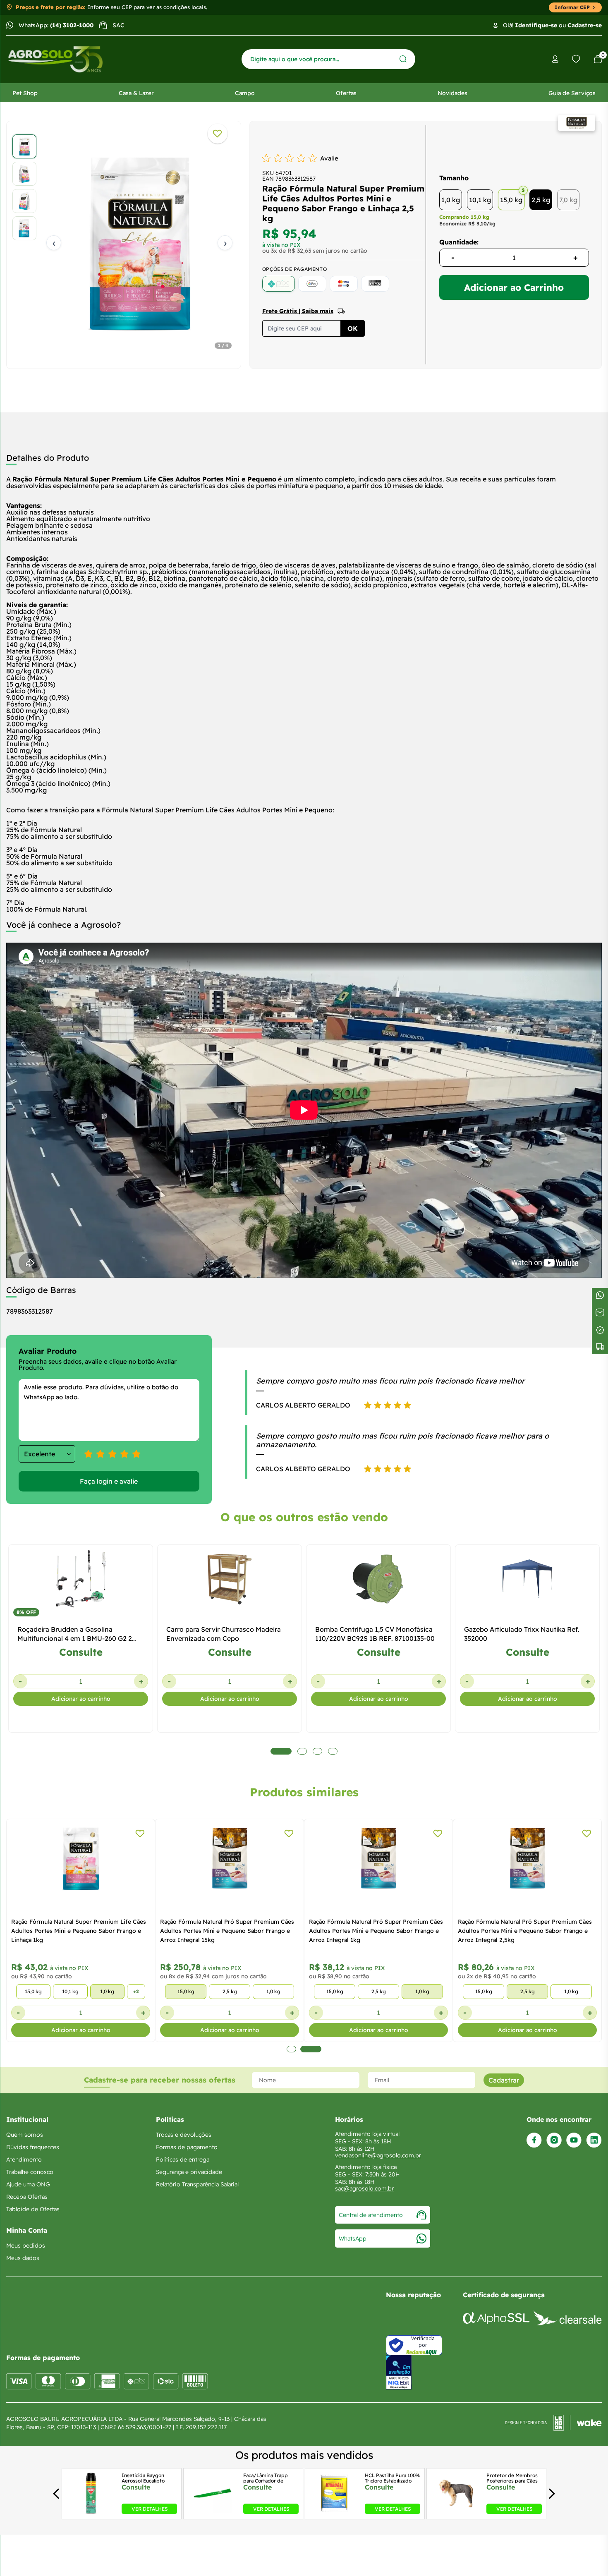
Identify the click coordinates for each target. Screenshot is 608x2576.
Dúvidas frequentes (33, 2147)
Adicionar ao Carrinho (514, 287)
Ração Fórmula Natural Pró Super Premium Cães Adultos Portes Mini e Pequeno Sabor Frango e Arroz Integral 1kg (376, 1931)
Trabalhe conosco (30, 2172)
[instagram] (554, 2140)
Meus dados (23, 2258)
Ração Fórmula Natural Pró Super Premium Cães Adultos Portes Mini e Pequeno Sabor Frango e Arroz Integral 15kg (227, 1931)
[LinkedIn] (594, 2140)
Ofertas (346, 93)
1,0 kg (451, 200)
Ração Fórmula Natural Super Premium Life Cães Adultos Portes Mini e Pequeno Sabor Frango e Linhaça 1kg (79, 1931)
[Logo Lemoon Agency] (553, 2423)
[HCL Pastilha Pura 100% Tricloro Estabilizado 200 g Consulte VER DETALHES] (334, 2511)
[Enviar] (403, 59)
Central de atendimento (371, 2215)
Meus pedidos (26, 2246)
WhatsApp (353, 2238)
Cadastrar (504, 2080)
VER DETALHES (150, 2509)
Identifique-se (536, 25)
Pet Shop (25, 93)
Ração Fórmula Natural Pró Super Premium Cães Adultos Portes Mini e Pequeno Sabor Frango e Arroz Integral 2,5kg (525, 1931)
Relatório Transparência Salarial (197, 2184)
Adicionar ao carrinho (81, 1699)
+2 (136, 1991)
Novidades (452, 93)
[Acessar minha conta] (555, 59)
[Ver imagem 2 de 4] (24, 174)
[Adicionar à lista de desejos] (218, 134)
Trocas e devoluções (184, 2135)
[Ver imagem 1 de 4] (24, 146)
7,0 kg (568, 200)
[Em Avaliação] (399, 2372)
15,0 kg (511, 200)
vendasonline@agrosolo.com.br (378, 2155)
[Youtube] (574, 2140)
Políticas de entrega (183, 2159)
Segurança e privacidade (189, 2172)
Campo (245, 93)
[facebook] (534, 2140)
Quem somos (25, 2135)
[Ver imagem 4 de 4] (24, 228)
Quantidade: (459, 242)
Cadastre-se (585, 25)
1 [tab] (291, 2049)
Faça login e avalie (109, 1481)
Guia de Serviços (572, 93)
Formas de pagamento (187, 2147)
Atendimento (24, 2159)
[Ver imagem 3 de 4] (24, 201)
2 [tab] (311, 2049)
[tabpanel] (124, 243)
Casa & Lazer (136, 93)
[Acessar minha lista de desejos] (576, 59)
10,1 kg (480, 200)
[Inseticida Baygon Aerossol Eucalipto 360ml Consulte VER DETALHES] (91, 2511)
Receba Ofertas (27, 2197)
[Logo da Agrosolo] (55, 59)
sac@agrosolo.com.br (364, 2188)
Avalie (329, 158)
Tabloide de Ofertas (33, 2209)
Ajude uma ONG (28, 2184)
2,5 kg (541, 200)
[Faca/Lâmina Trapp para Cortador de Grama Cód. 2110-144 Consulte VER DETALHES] (213, 2511)
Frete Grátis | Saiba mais (298, 311)
